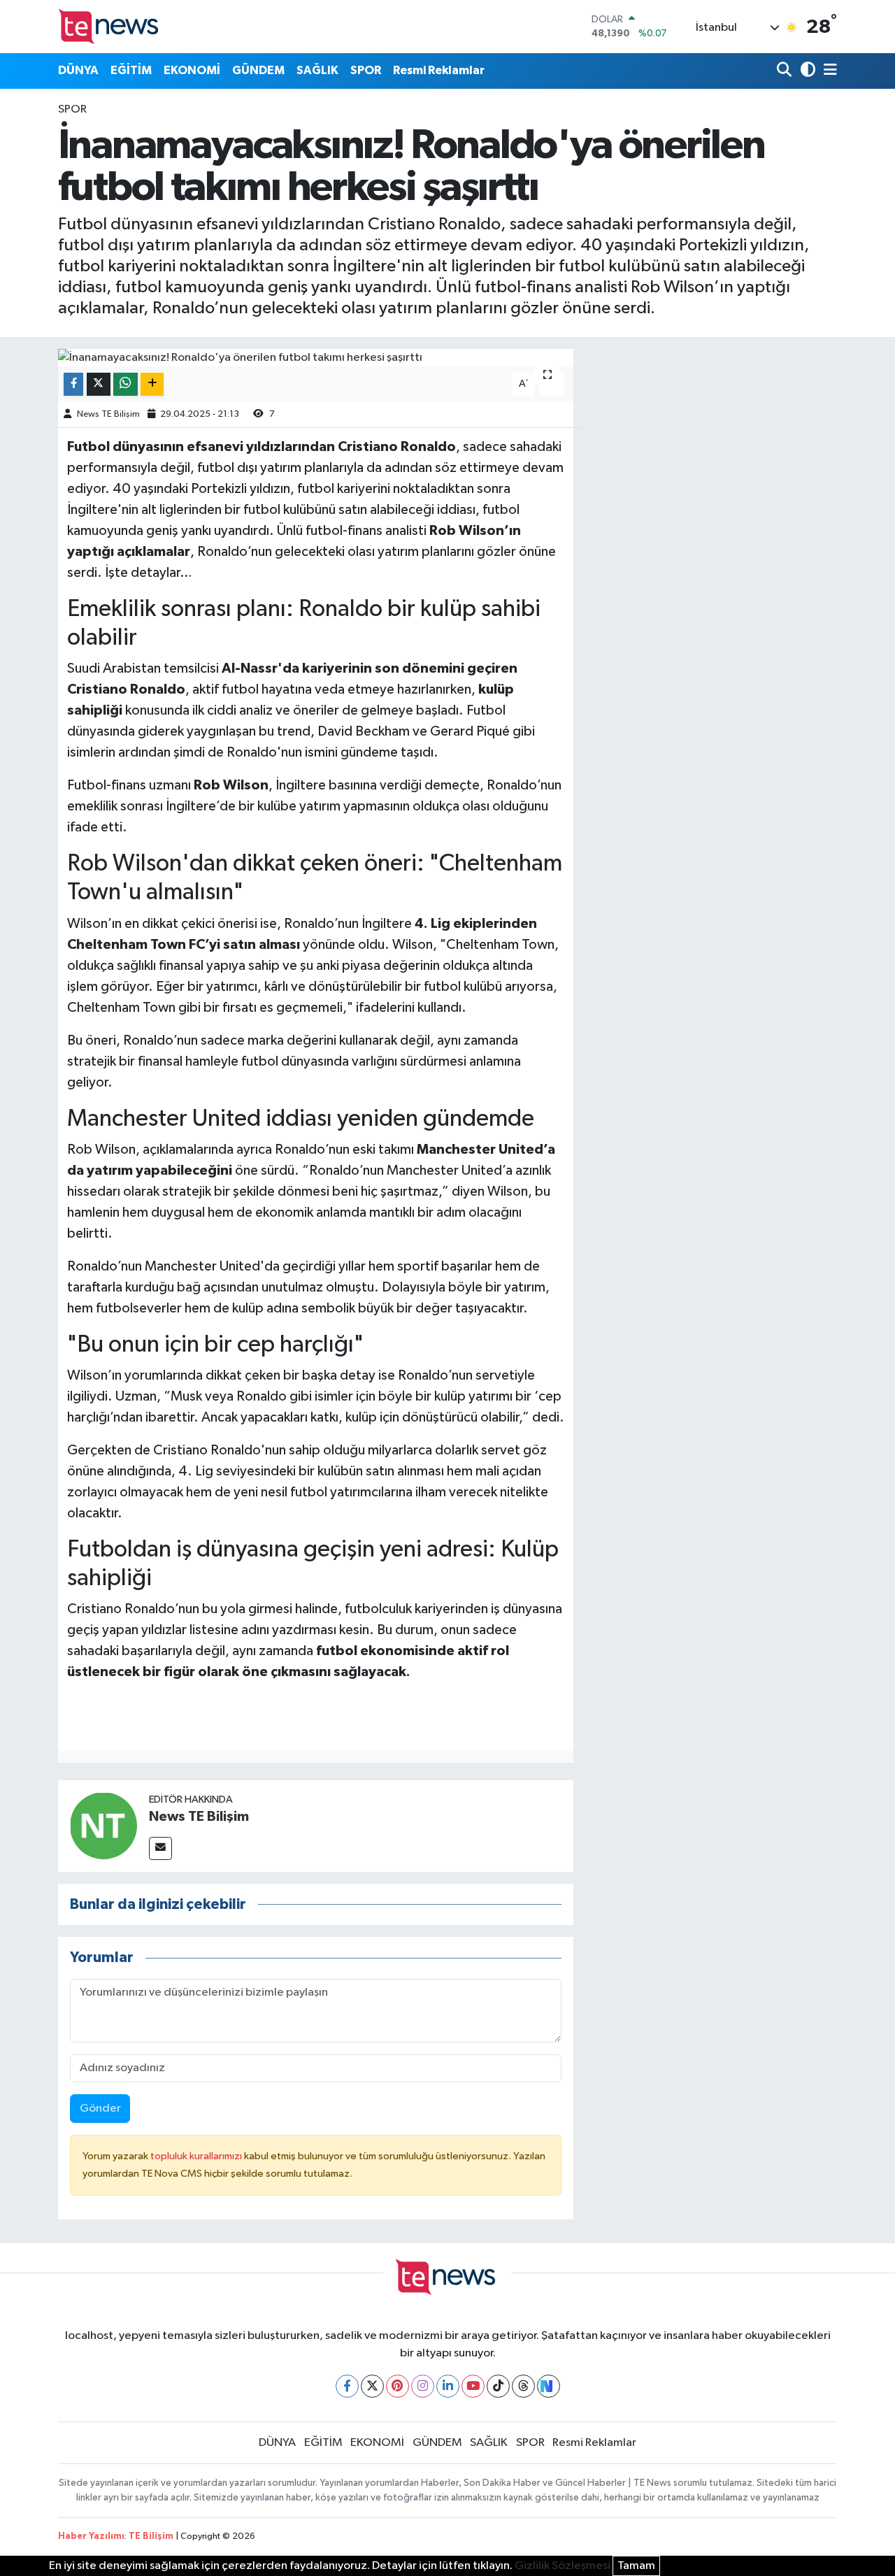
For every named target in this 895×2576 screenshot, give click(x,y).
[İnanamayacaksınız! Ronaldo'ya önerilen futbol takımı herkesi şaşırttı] (316, 358)
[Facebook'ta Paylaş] (73, 384)
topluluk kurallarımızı (197, 2156)
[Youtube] (473, 2386)
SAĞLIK (317, 70)
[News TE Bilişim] (103, 1826)
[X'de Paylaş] (99, 384)
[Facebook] (347, 2386)
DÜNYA (78, 70)
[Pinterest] (398, 2386)
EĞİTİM (131, 70)
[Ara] (786, 71)
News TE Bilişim (108, 414)
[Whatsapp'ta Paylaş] (126, 384)
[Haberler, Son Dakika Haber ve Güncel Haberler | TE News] (110, 26)
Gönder (100, 2109)
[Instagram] (423, 2386)
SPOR (366, 70)
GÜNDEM (258, 70)
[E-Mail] (160, 1848)
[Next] (549, 2386)
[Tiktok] (498, 2386)
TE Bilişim (151, 2536)
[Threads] (523, 2386)
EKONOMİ (192, 70)
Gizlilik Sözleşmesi (563, 2566)
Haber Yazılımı (91, 2536)
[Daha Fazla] (152, 384)
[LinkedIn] (448, 2386)
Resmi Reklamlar (439, 70)
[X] (372, 2386)
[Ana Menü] (828, 71)
